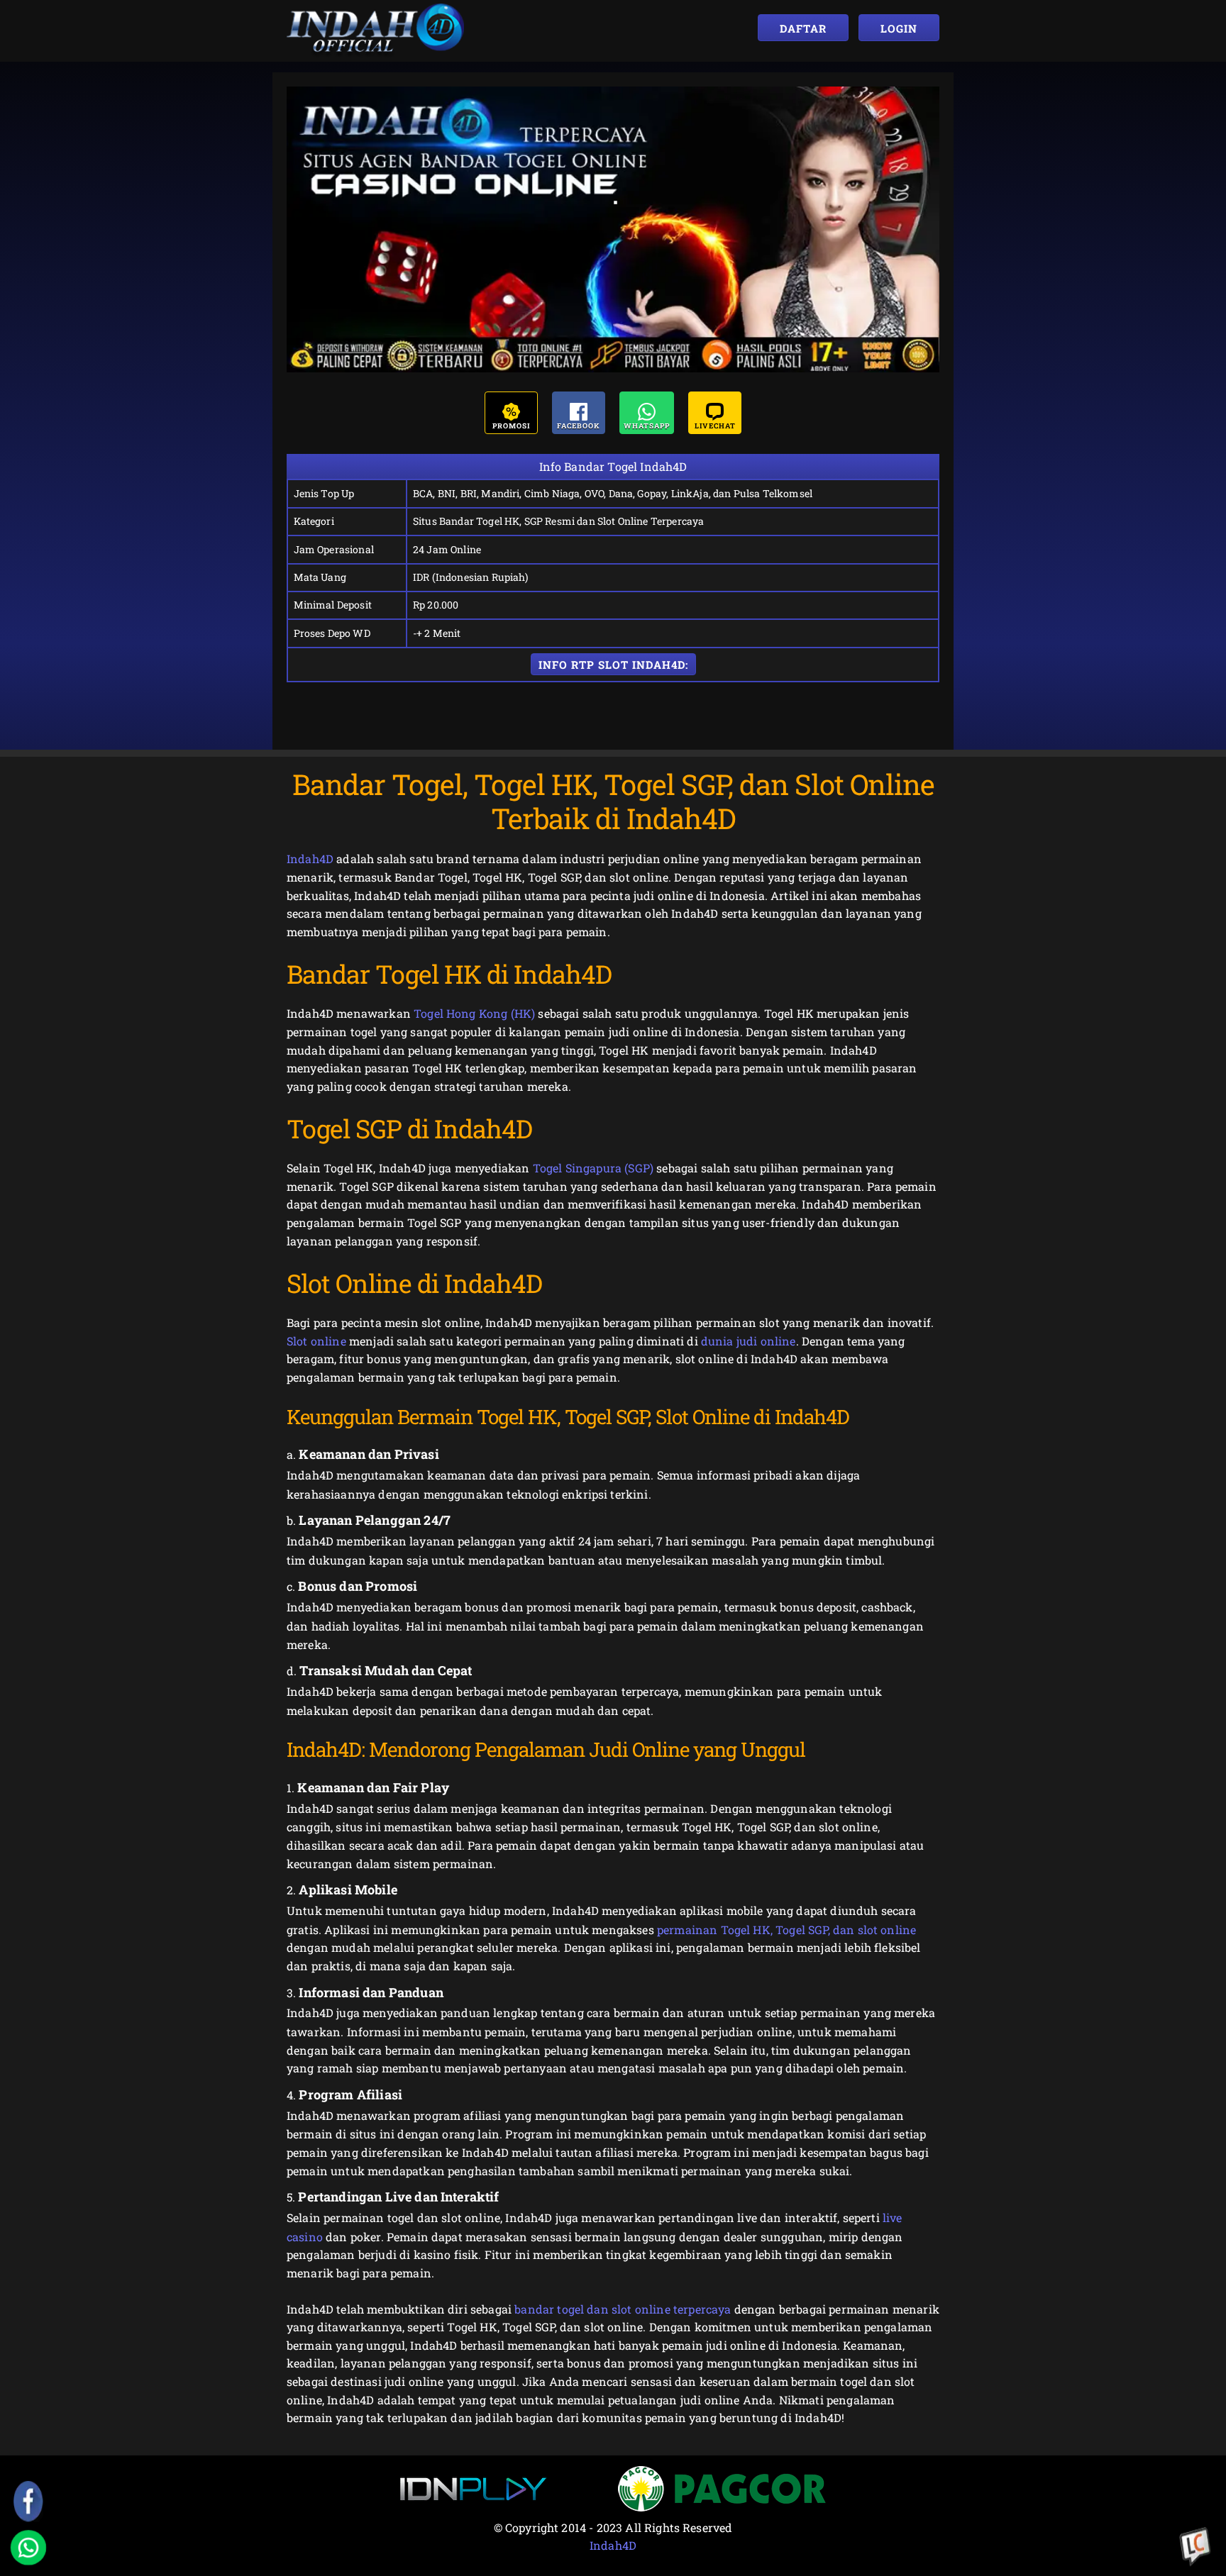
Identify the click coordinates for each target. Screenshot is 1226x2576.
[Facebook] (28, 2502)
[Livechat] (1195, 2548)
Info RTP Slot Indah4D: (613, 665)
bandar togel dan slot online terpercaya (623, 2309)
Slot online (316, 1341)
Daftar (803, 28)
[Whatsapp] (28, 2548)
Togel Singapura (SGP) (593, 1168)
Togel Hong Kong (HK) (474, 1013)
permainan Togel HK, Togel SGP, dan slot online (786, 1930)
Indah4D (310, 859)
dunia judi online (749, 1341)
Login (899, 28)
